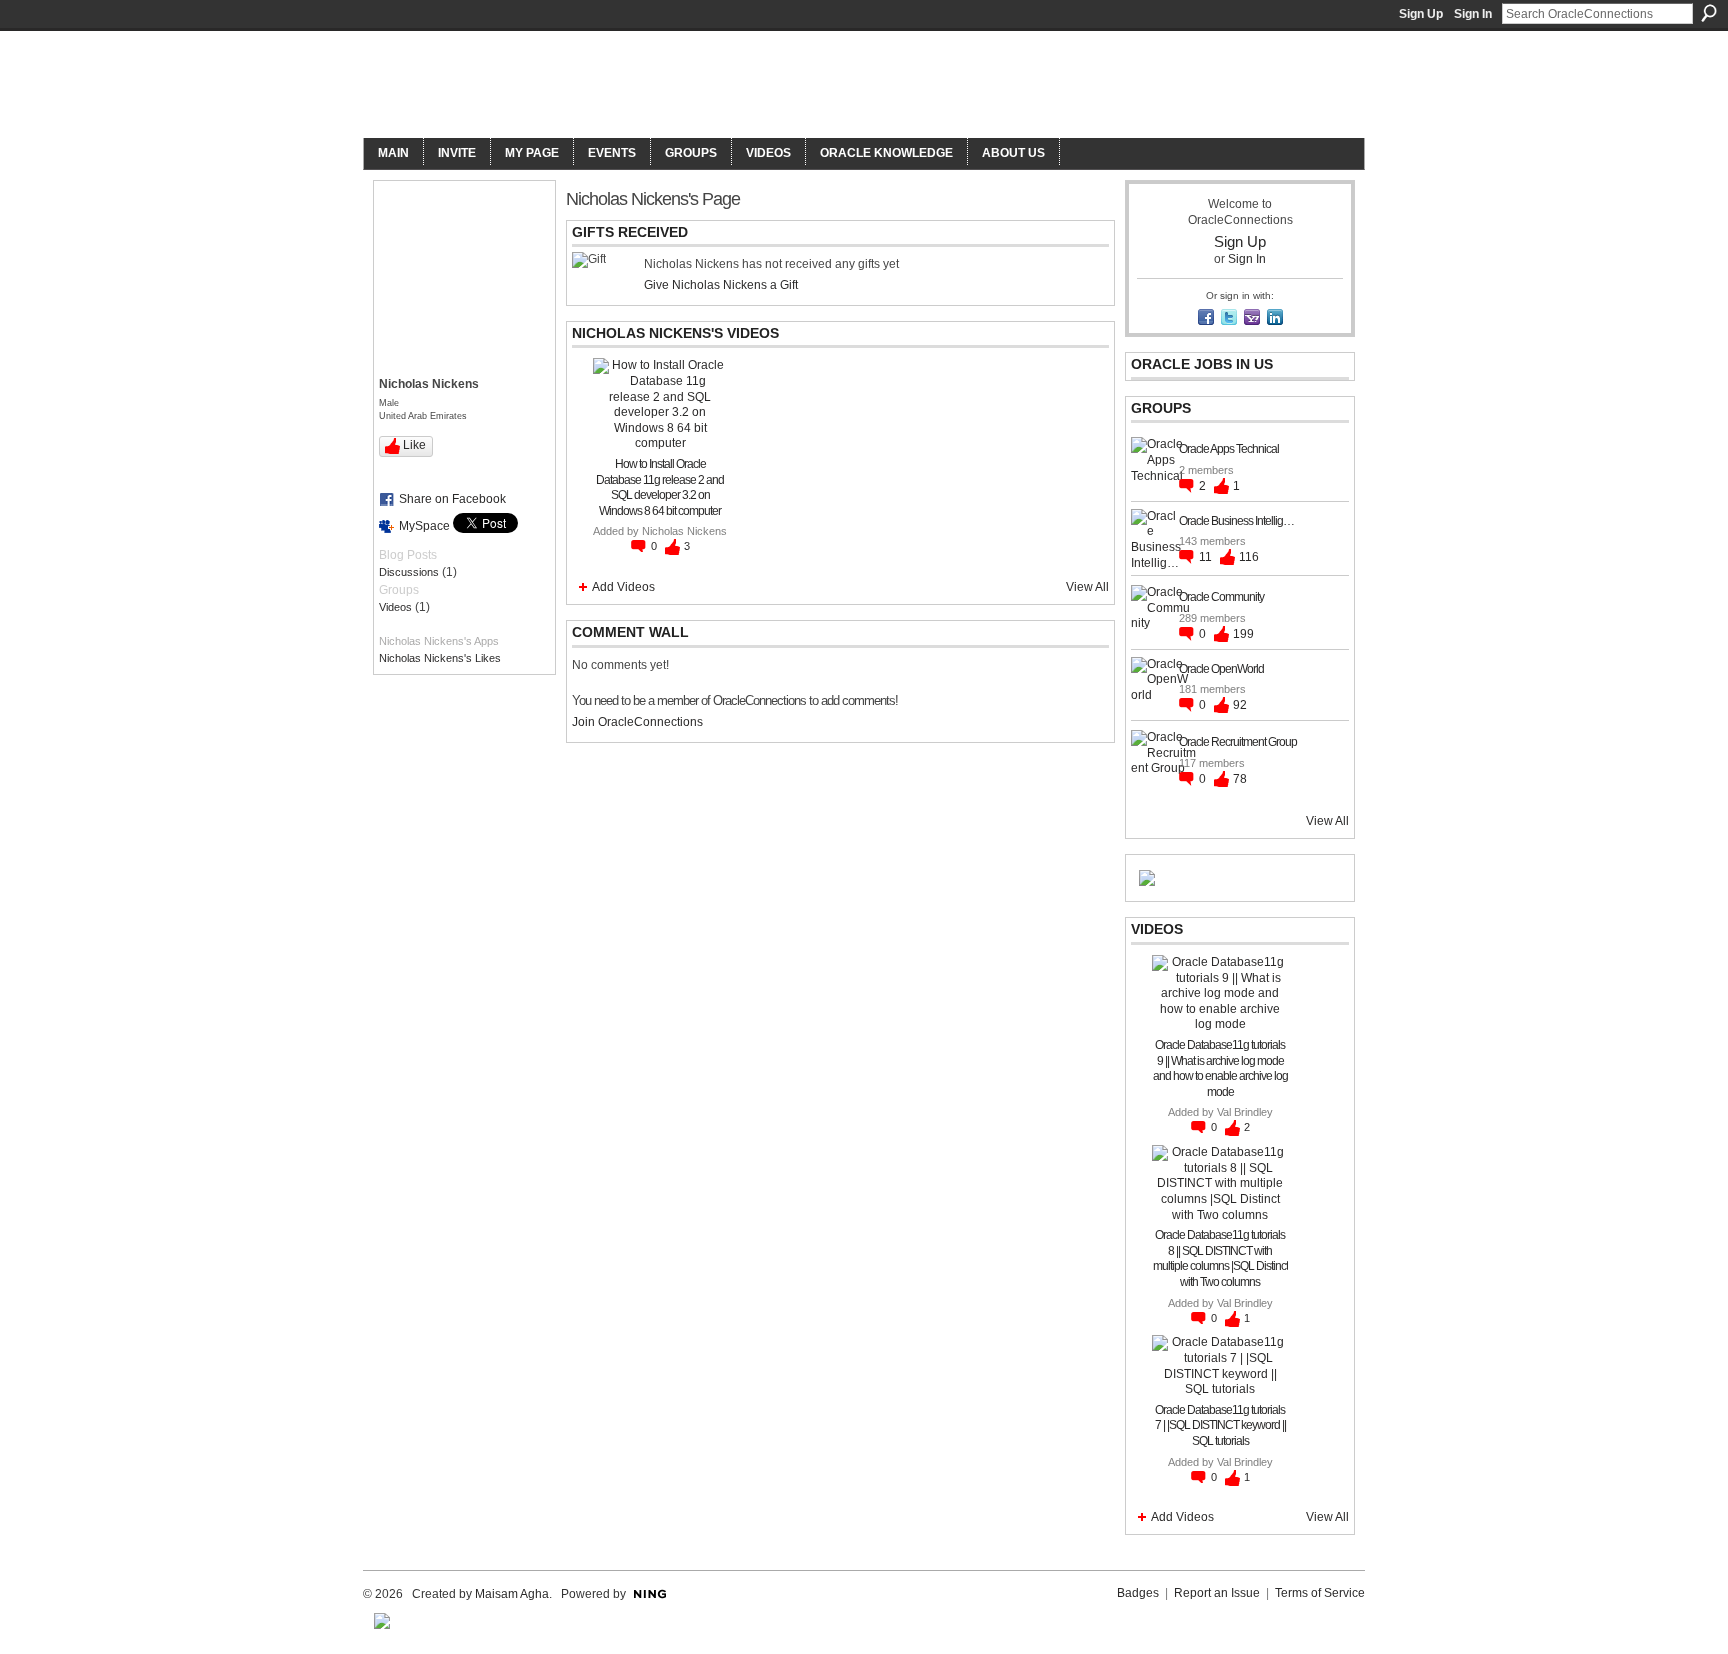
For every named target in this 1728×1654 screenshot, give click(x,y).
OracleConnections (639, 86)
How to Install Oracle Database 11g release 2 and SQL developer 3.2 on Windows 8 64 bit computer (660, 487)
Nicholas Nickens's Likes (440, 658)
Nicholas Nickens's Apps (439, 641)
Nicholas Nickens (684, 531)
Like (414, 445)
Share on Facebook (452, 499)
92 (1240, 705)
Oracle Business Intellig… (1236, 521)
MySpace (424, 526)
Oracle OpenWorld (1221, 669)
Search (1709, 13)
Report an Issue (1217, 1593)
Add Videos (623, 587)
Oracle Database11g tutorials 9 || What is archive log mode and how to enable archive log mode (1220, 1068)
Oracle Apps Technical (1229, 449)
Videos (395, 607)
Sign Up (1421, 14)
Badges (1138, 1593)
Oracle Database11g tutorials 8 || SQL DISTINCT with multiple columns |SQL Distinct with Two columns (1220, 1258)
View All (1087, 587)
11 (1207, 557)
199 (1243, 634)
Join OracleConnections (637, 722)
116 (1249, 557)
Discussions (409, 572)
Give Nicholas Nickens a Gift (721, 285)
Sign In (1473, 14)
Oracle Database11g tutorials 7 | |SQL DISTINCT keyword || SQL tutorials (1220, 1425)
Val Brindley (1245, 1112)
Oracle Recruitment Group (1238, 742)
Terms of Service (1320, 1593)
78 (1240, 779)
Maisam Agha (512, 1594)
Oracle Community (1221, 597)
